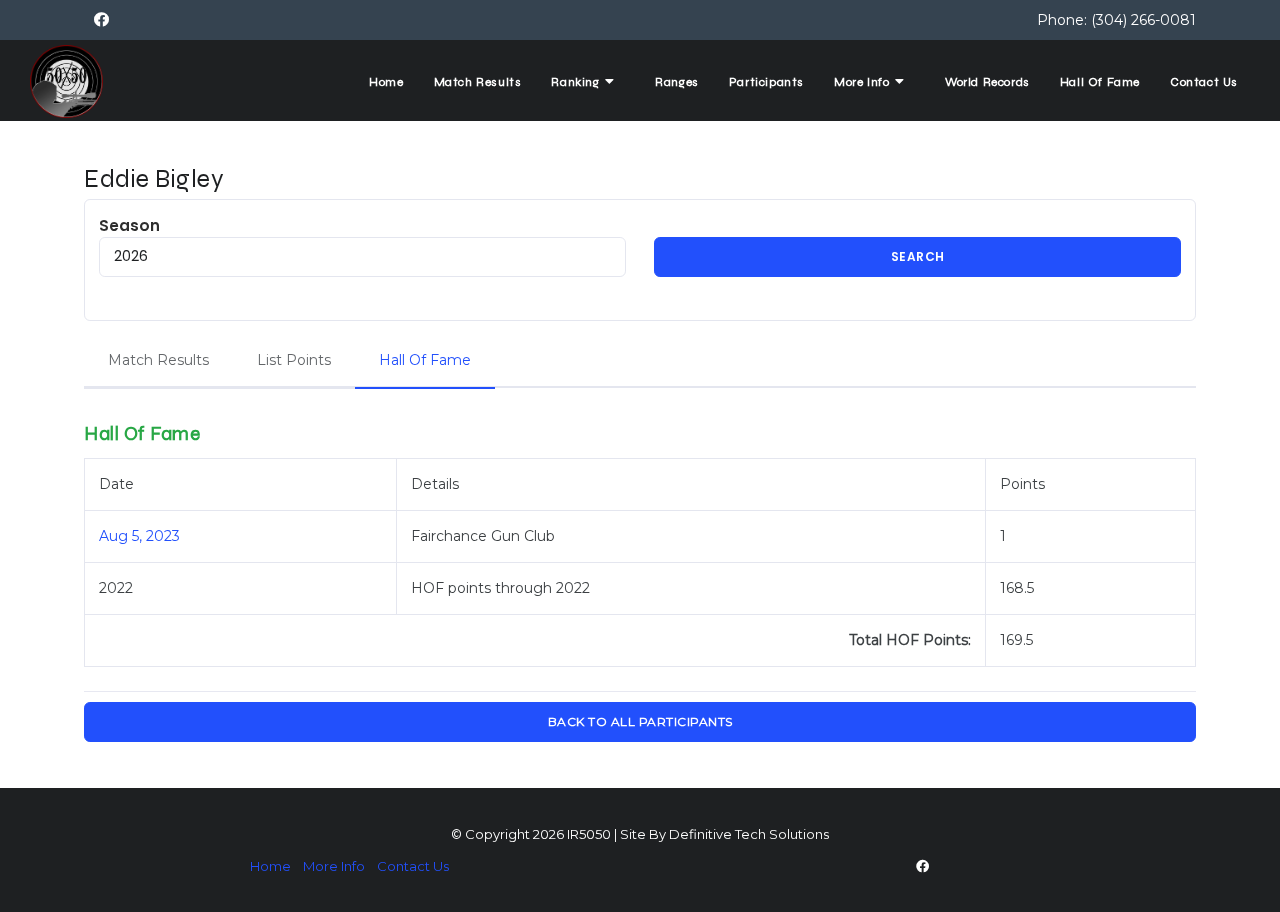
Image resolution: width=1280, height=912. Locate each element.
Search (918, 256)
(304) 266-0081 (1143, 20)
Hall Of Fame (1100, 82)
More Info (863, 82)
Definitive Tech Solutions (749, 834)
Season (129, 225)
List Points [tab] (294, 360)
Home (386, 82)
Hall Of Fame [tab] (425, 360)
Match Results (478, 82)
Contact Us (1204, 82)
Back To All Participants (640, 721)
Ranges (677, 82)
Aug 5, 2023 (139, 536)
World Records (987, 82)
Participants (766, 82)
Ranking (577, 82)
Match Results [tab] (158, 360)
